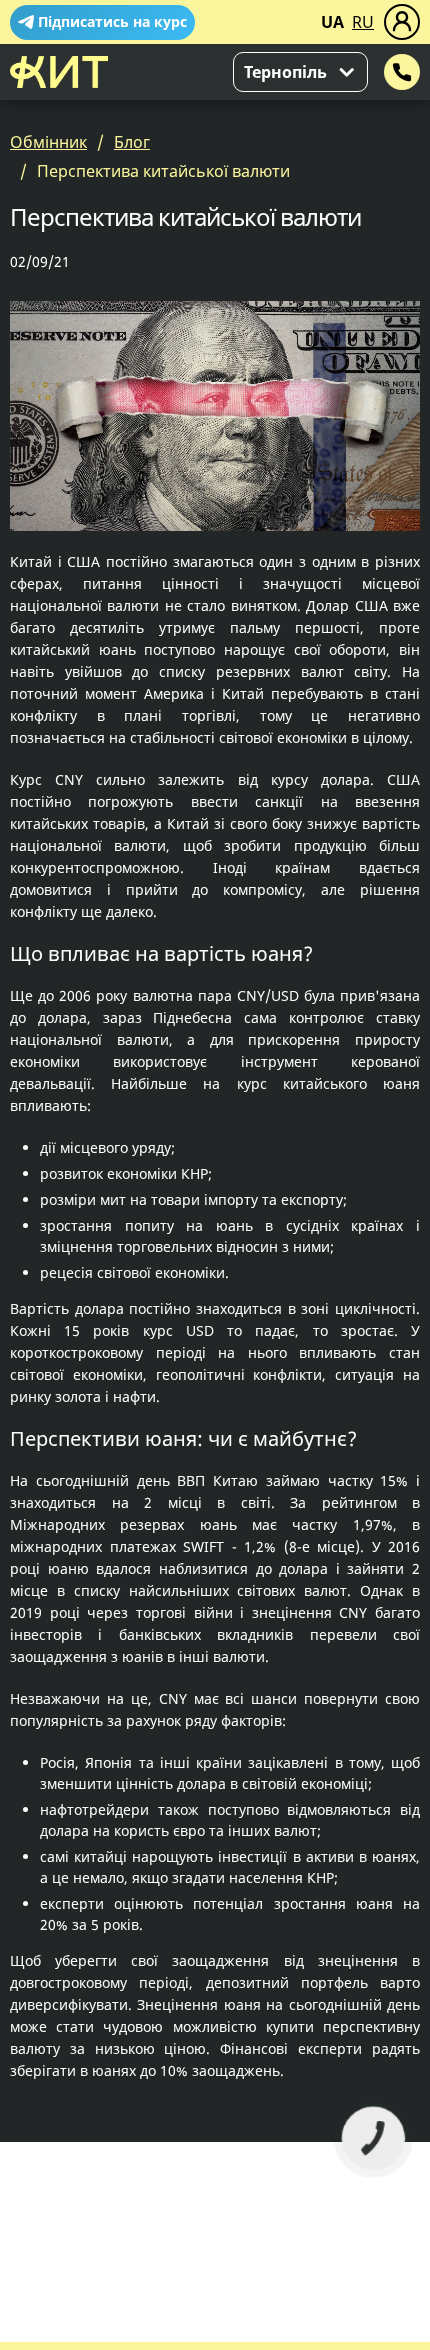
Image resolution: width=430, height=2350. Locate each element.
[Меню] (402, 22)
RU (363, 22)
